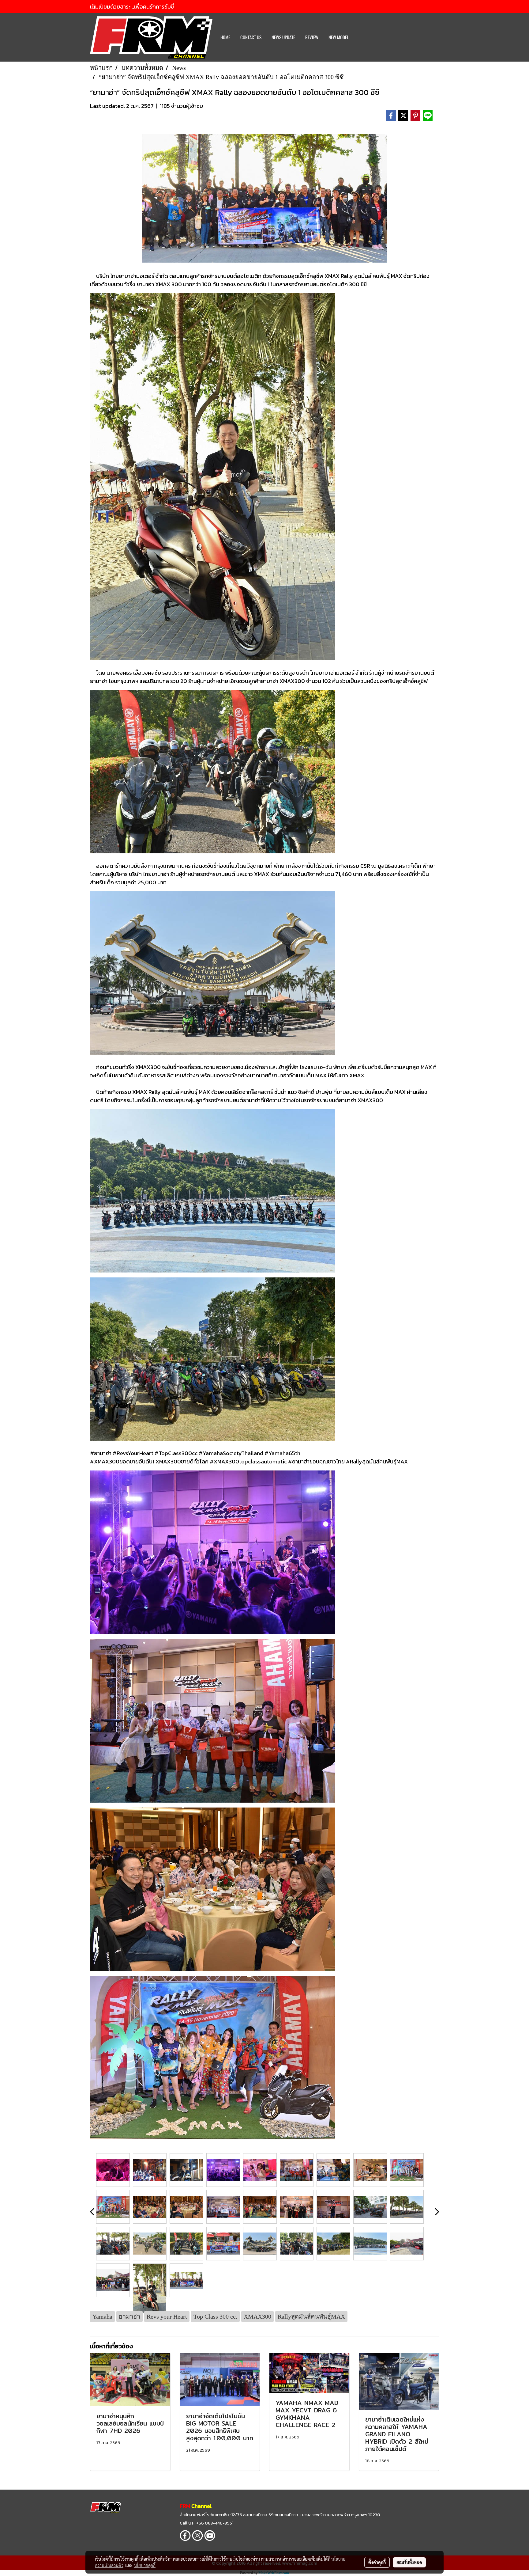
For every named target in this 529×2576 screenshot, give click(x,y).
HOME (225, 37)
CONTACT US (251, 37)
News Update (283, 37)
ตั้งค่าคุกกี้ (377, 2562)
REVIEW (312, 37)
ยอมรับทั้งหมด (409, 2562)
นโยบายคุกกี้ (145, 2565)
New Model (339, 37)
